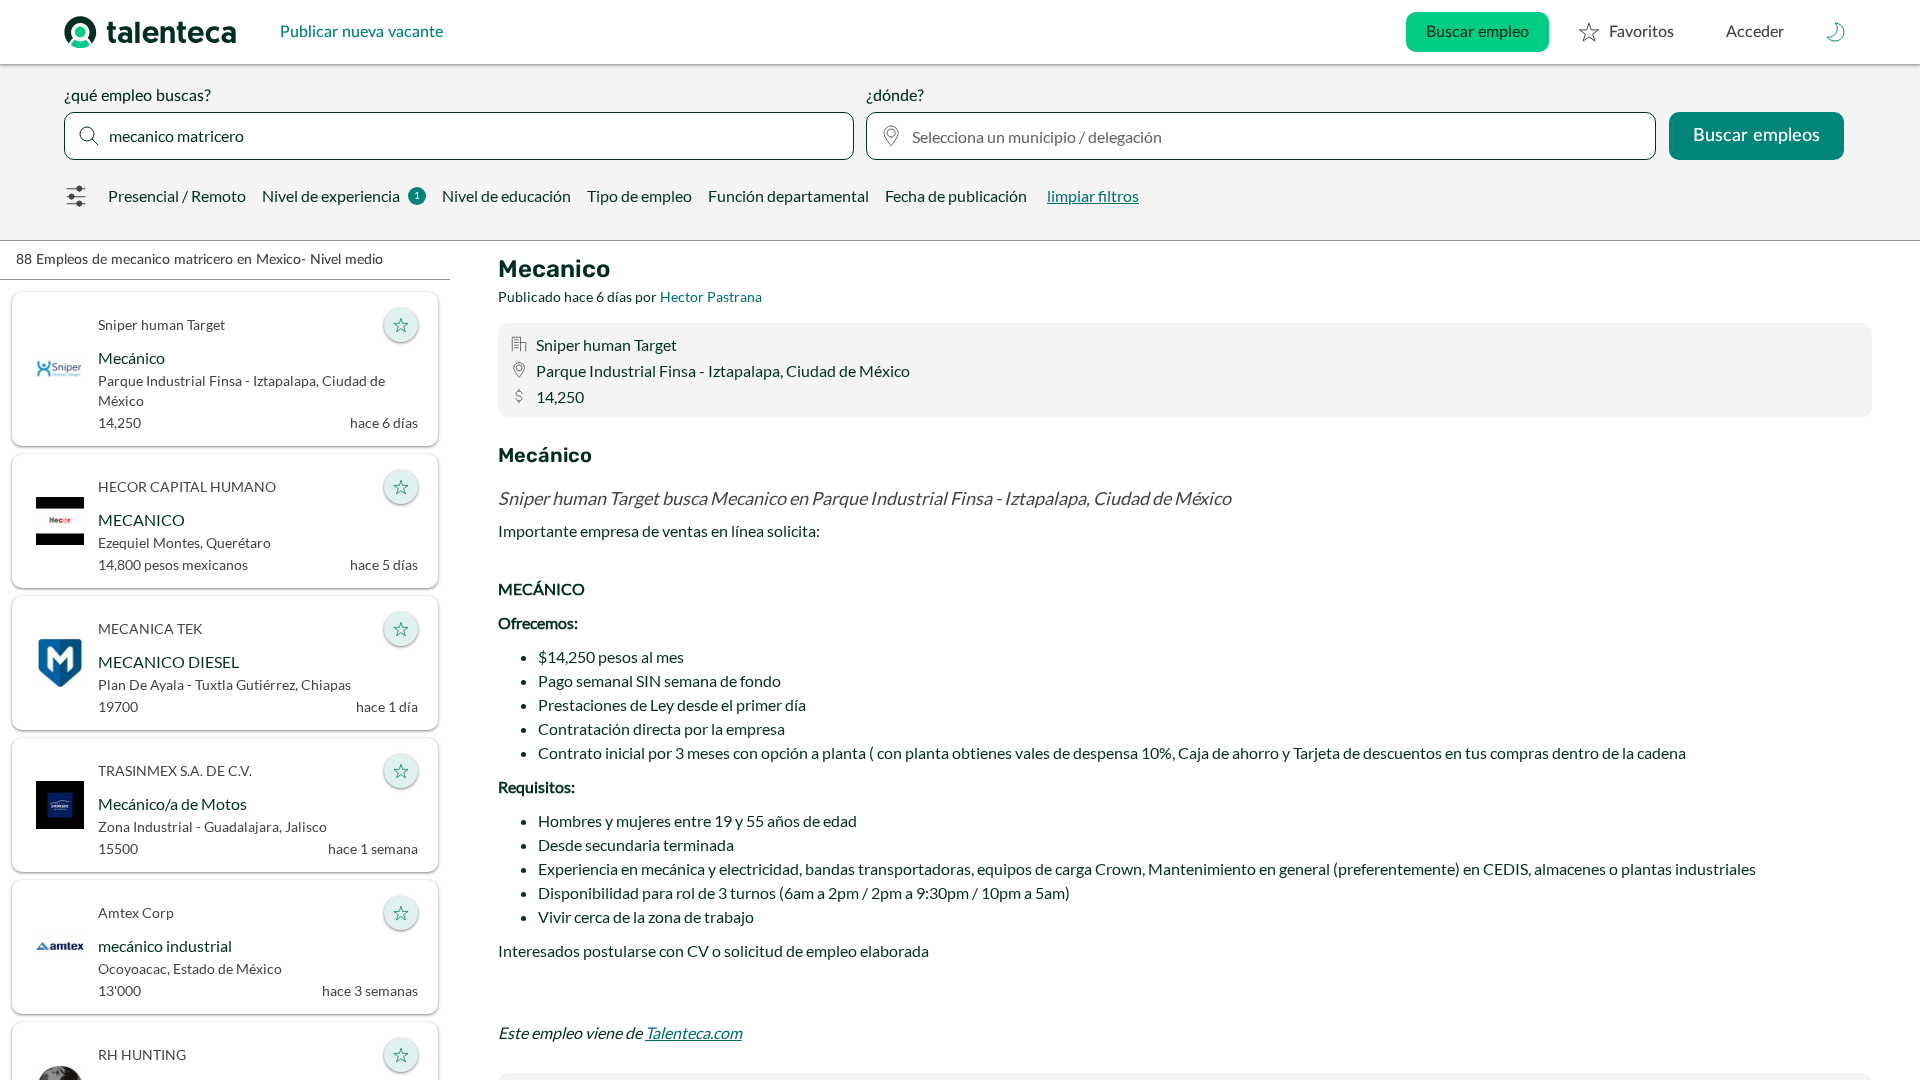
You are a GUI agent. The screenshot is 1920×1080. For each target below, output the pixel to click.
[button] (1836, 32)
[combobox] (459, 136)
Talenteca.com (693, 1032)
